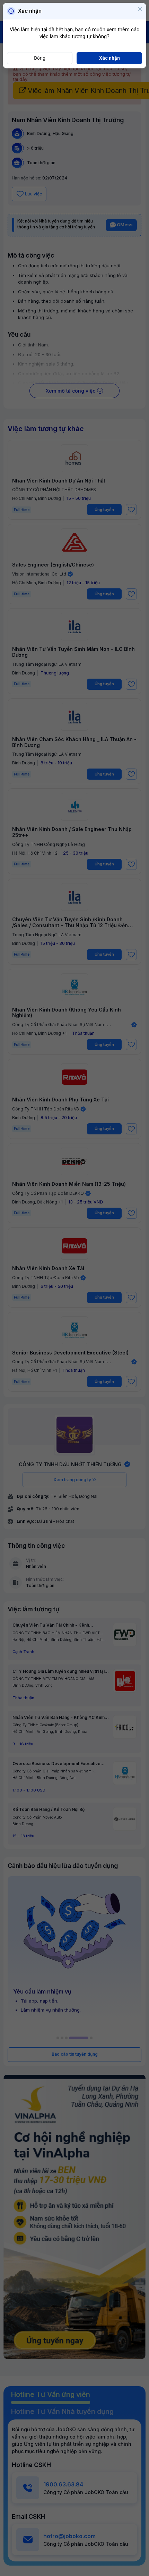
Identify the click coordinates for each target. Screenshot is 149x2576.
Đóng (40, 58)
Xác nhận (109, 58)
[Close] (140, 10)
